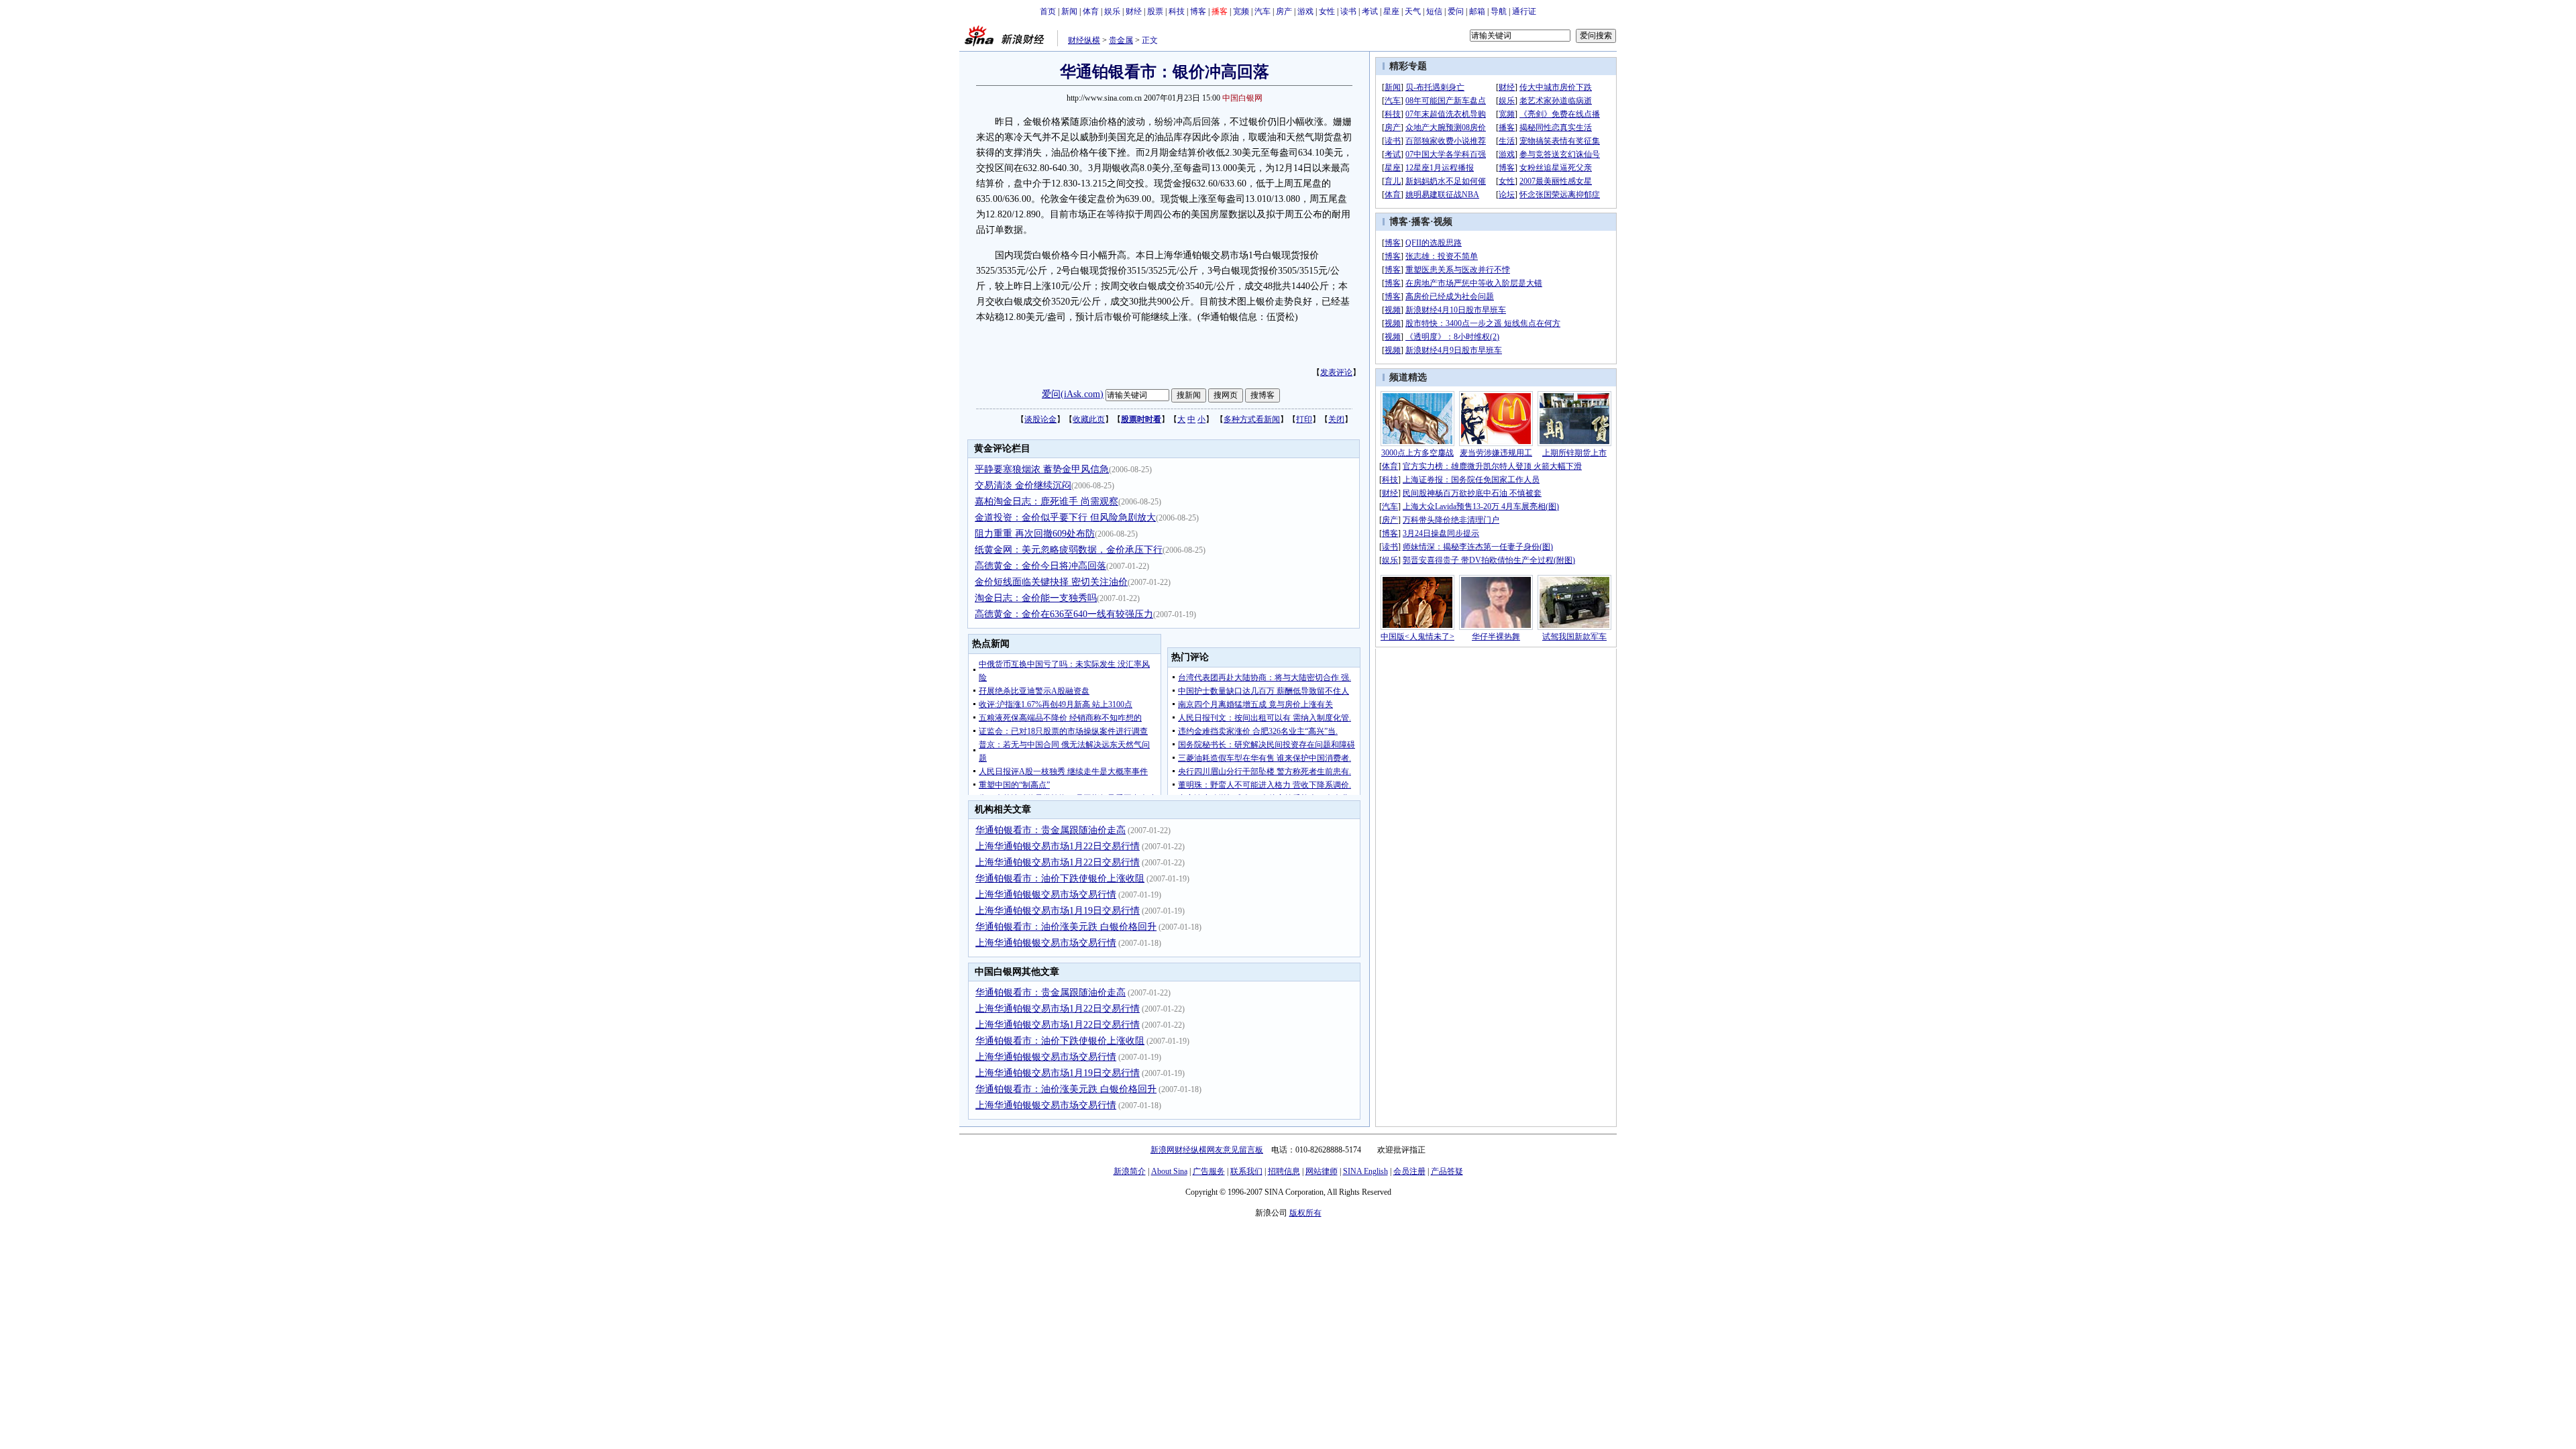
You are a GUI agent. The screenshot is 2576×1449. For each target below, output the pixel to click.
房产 (1284, 11)
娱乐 (1112, 11)
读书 (1348, 11)
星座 (1391, 11)
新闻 (1069, 11)
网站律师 (1322, 1171)
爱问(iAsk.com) (1073, 394)
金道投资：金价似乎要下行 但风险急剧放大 (1065, 518)
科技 (1177, 11)
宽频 (1241, 11)
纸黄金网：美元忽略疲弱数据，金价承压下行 (1069, 550)
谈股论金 (1040, 419)
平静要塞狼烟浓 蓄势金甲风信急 (1042, 469)
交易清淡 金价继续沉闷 (1023, 485)
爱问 (1456, 11)
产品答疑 (1447, 1171)
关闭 (1336, 419)
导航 (1499, 11)
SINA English (1365, 1171)
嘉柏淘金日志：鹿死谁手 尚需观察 (1046, 501)
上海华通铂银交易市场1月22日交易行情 (1058, 846)
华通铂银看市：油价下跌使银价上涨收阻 (1060, 878)
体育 (1091, 11)
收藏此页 (1089, 419)
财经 (1134, 11)
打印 (1304, 419)
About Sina (1169, 1171)
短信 (1434, 11)
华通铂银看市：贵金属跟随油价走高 (1051, 830)
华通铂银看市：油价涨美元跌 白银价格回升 (1066, 927)
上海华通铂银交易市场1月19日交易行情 (1058, 911)
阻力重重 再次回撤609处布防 (1035, 534)
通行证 (1524, 11)
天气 (1413, 11)
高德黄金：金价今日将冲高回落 (1040, 566)
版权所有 (1305, 1213)
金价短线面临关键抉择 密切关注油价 (1051, 582)
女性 (1327, 11)
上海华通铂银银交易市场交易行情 (1046, 895)
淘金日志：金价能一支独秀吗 (1036, 598)
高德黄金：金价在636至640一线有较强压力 (1064, 614)
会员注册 (1409, 1171)
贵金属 (1121, 40)
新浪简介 (1130, 1171)
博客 (1198, 11)
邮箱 (1477, 11)
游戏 (1305, 11)
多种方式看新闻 (1252, 419)
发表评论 (1336, 372)
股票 (1155, 11)
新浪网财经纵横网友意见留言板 (1207, 1150)
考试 (1370, 11)
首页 (1048, 11)
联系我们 (1246, 1171)
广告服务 (1209, 1171)
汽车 (1263, 11)
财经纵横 (1084, 40)
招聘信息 (1284, 1171)
